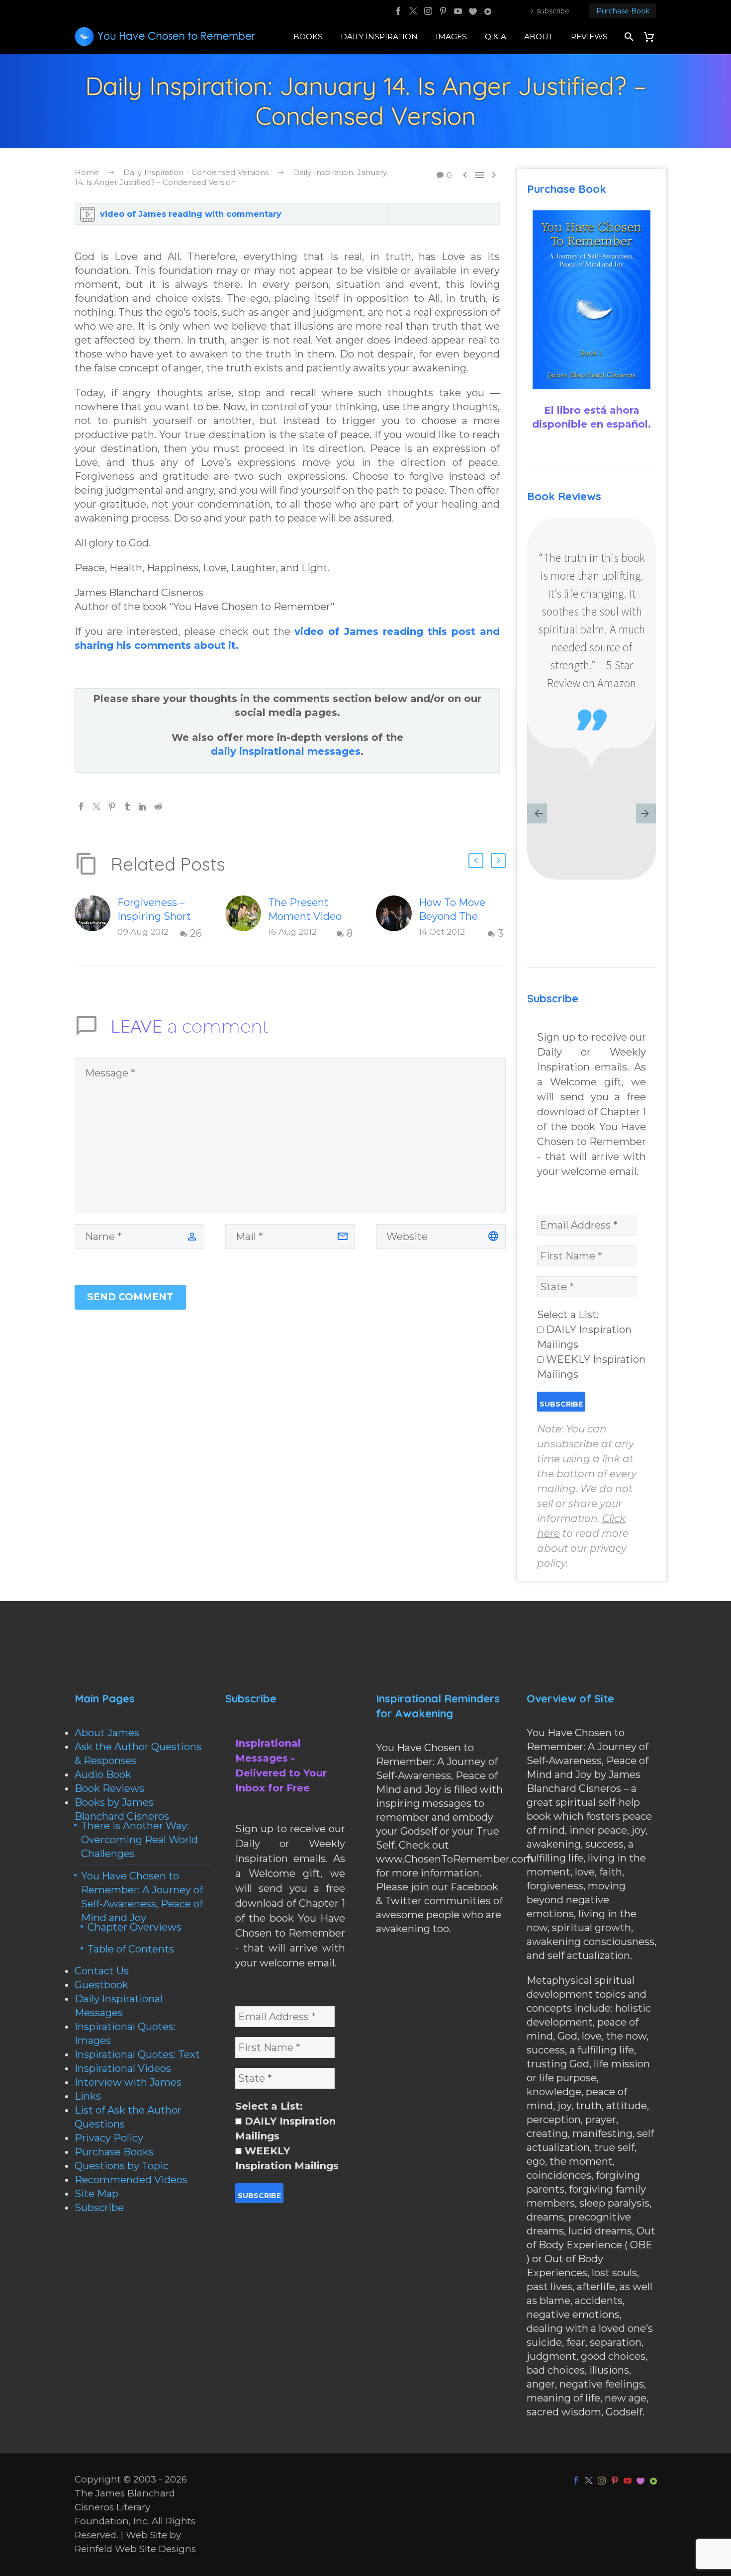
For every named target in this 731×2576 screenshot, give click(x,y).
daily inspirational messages (286, 751)
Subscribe (99, 2208)
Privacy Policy (109, 2138)
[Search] (628, 37)
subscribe (553, 11)
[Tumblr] (127, 806)
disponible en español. (592, 424)
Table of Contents (131, 1949)
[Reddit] (158, 806)
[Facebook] (398, 11)
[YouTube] (458, 11)
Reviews (589, 37)
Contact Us (102, 1971)
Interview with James (128, 2082)
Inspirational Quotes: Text (137, 2054)
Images (451, 37)
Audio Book (103, 1775)
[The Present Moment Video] (247, 918)
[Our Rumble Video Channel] (488, 11)
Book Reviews (109, 1788)
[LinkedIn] (143, 806)
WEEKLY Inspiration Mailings (591, 1367)
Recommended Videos (131, 2180)
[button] (476, 861)
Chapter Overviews (135, 1927)
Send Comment (130, 1297)
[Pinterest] (443, 11)
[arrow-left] (537, 814)
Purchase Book (623, 11)
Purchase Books (114, 2152)
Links (88, 2096)
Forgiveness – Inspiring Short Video (154, 916)
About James (107, 1733)
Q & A (496, 37)
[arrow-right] (646, 814)
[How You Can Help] (473, 11)
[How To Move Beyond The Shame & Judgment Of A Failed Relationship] (397, 918)
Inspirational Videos (123, 2068)
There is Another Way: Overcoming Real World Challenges (139, 1840)
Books (308, 37)
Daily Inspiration (379, 37)
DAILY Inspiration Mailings (584, 1337)
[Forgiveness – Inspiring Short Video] (96, 918)
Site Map (96, 2194)
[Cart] (653, 37)
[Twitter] (413, 11)
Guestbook (101, 1985)
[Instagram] (428, 11)
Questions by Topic (122, 2166)
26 (196, 933)
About (539, 37)
